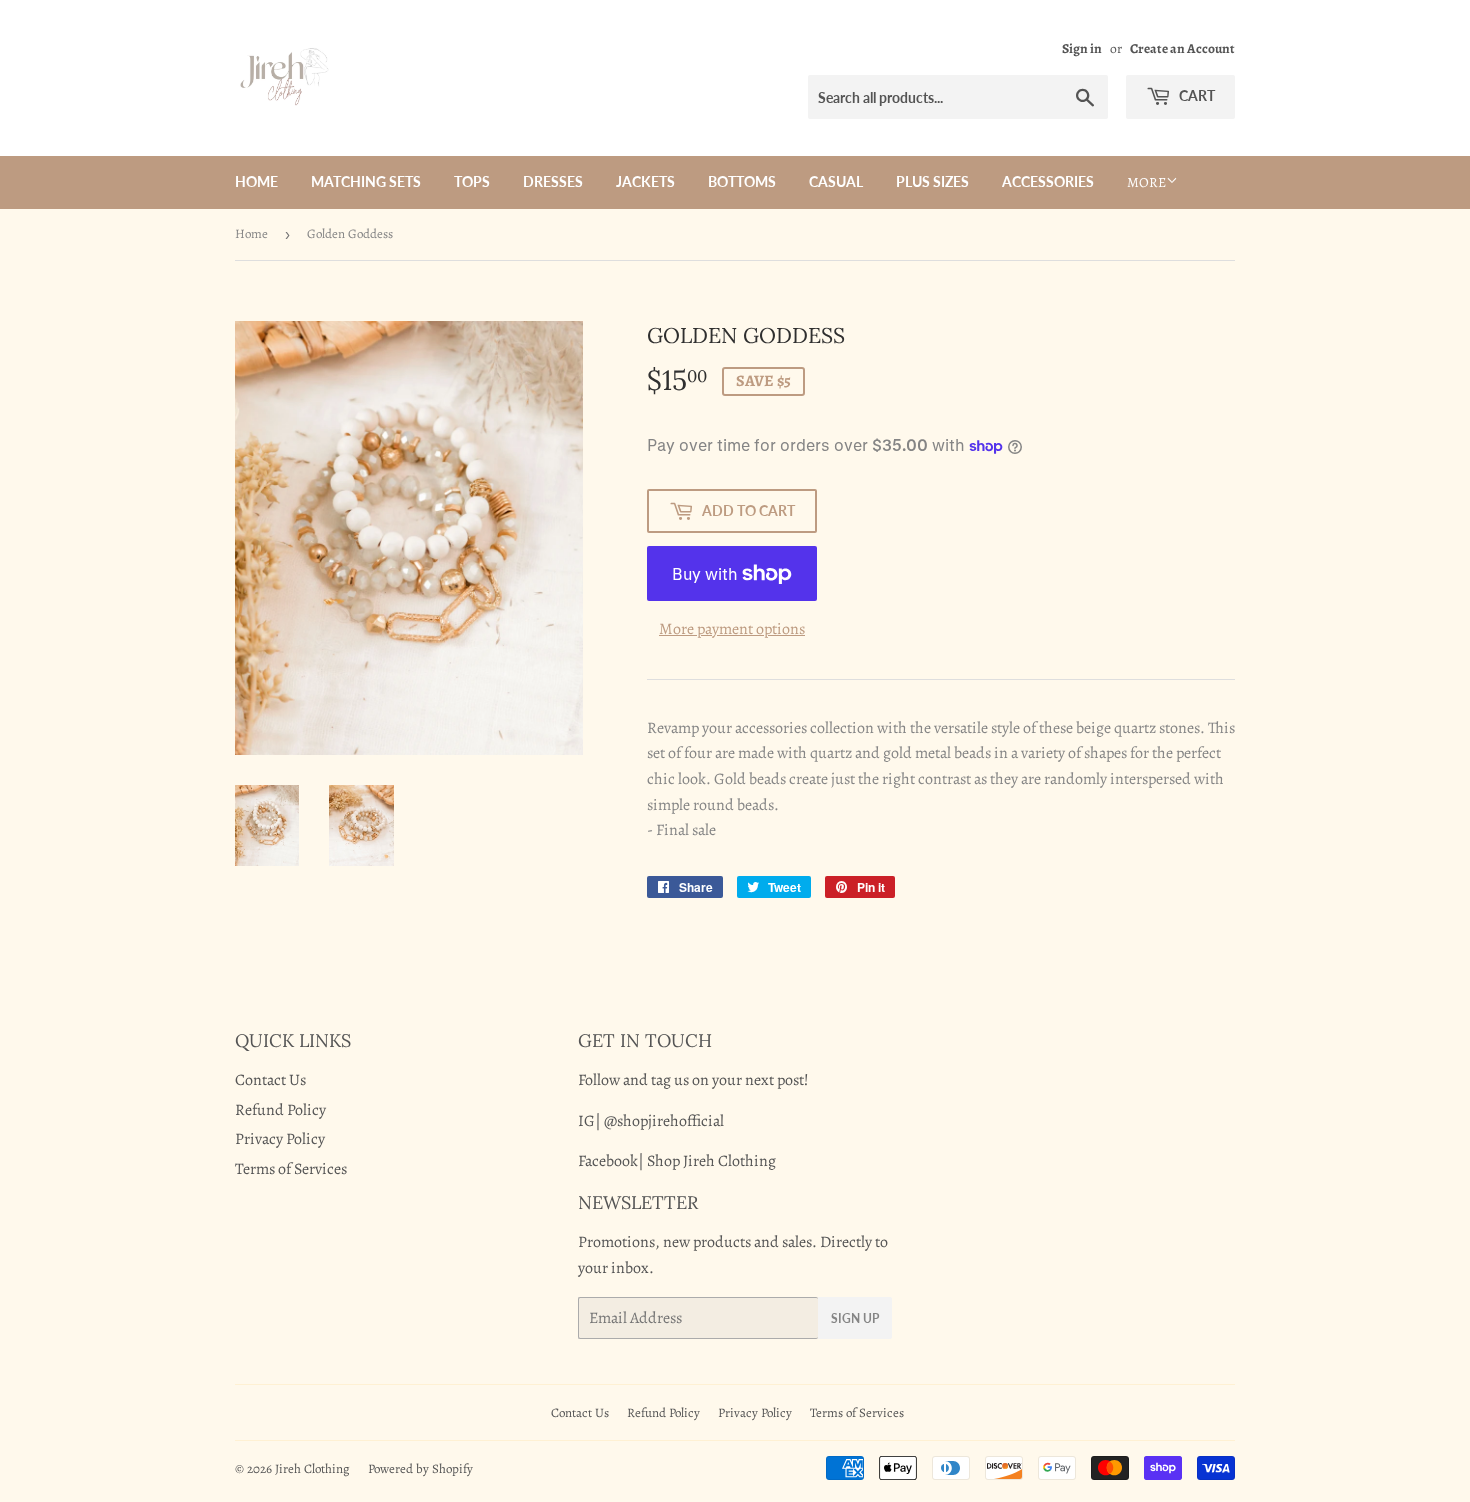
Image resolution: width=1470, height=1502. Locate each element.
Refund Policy (280, 1110)
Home (256, 181)
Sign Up (855, 1318)
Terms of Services (291, 1169)
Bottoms (742, 181)
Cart (1195, 95)
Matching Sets (366, 181)
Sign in (1082, 48)
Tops (472, 181)
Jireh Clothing (312, 1468)
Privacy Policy (280, 1139)
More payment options (732, 629)
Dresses (553, 181)
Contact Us (270, 1080)
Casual (836, 181)
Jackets (645, 181)
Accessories (1048, 181)
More (1146, 182)
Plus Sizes (932, 181)
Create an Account (1182, 48)
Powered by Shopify (420, 1468)
